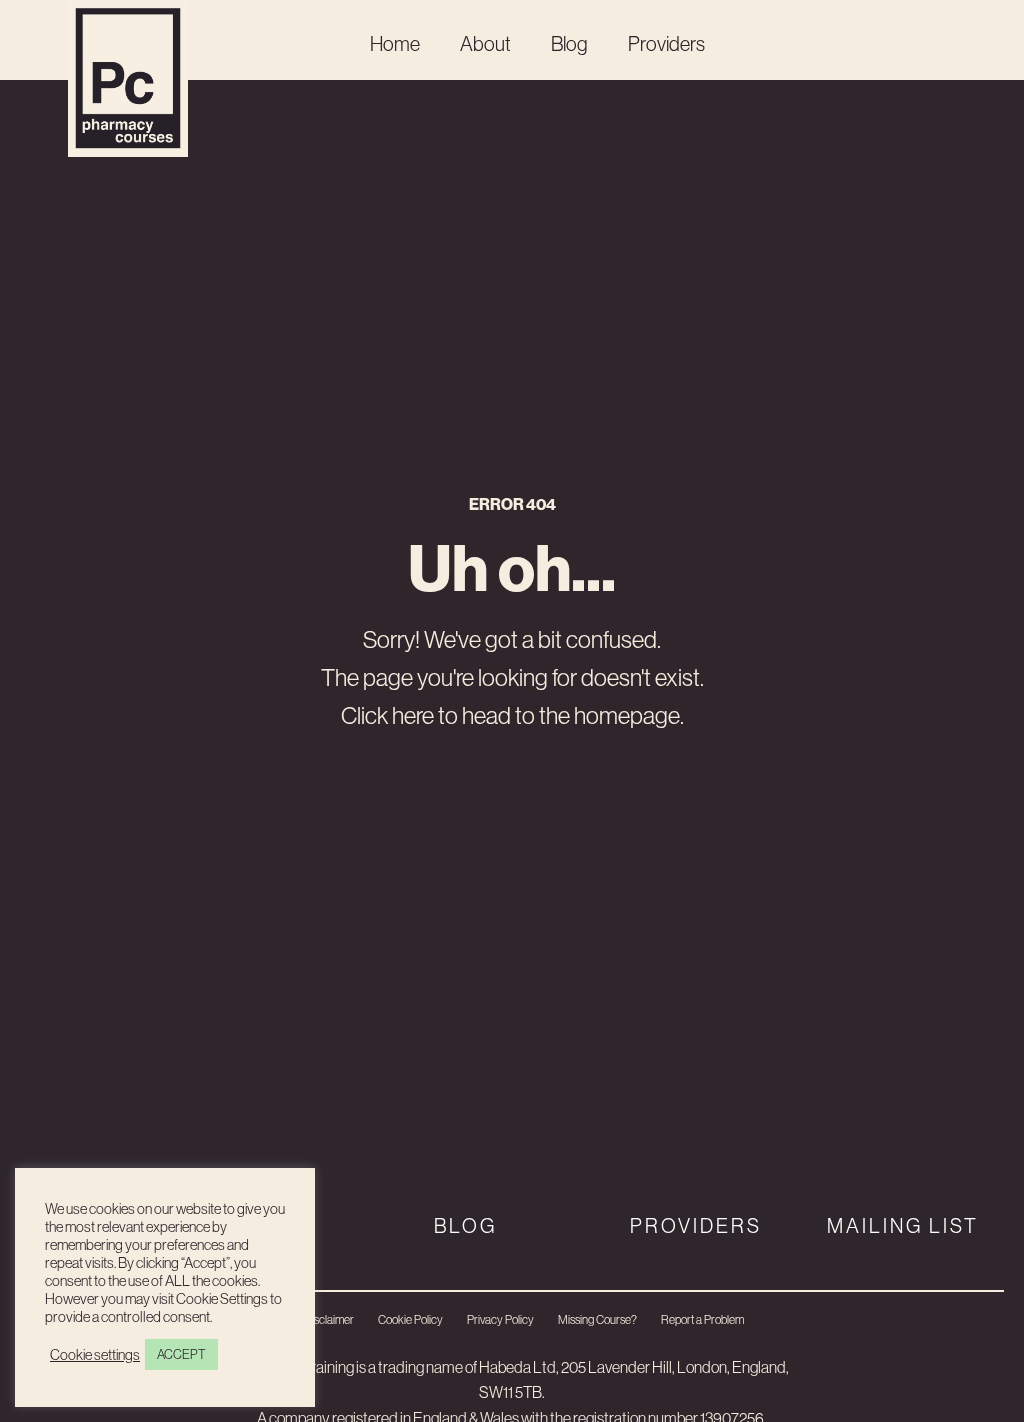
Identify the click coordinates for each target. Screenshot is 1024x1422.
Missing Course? (597, 1319)
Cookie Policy (410, 1319)
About (485, 43)
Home (395, 43)
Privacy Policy (500, 1319)
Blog (569, 43)
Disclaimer (329, 1319)
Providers (666, 43)
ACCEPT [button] (181, 1354)
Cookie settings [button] (95, 1355)
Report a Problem (702, 1319)
